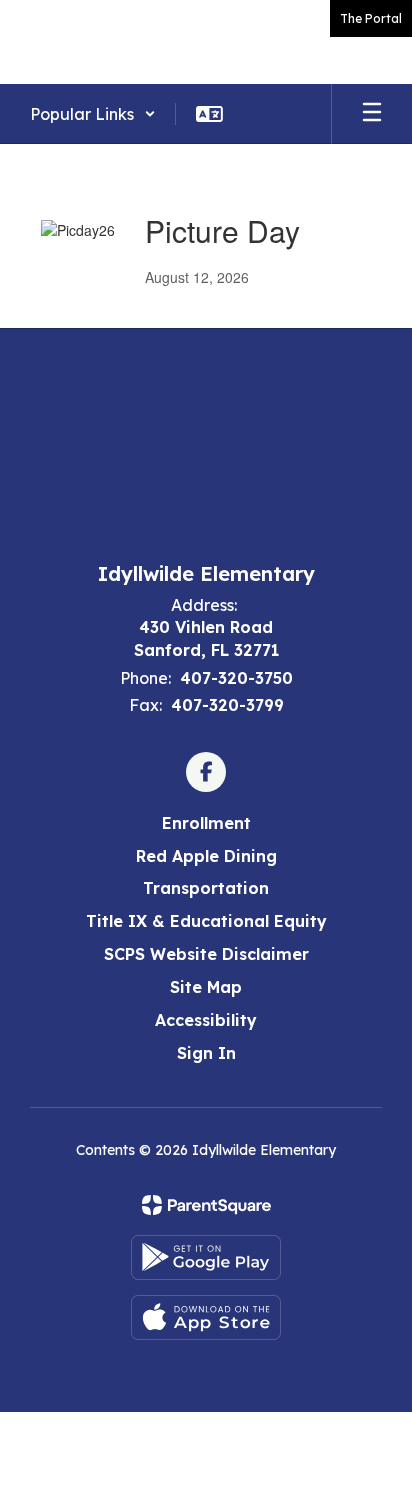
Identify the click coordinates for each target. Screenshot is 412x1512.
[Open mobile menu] (372, 114)
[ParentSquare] (206, 1205)
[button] (93, 114)
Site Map (206, 987)
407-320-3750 (236, 678)
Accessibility (206, 1020)
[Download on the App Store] (206, 1317)
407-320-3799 (227, 705)
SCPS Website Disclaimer (206, 954)
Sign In (206, 1053)
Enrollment (206, 823)
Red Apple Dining (206, 856)
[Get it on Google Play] (206, 1257)
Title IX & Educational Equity (206, 921)
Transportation (206, 888)
